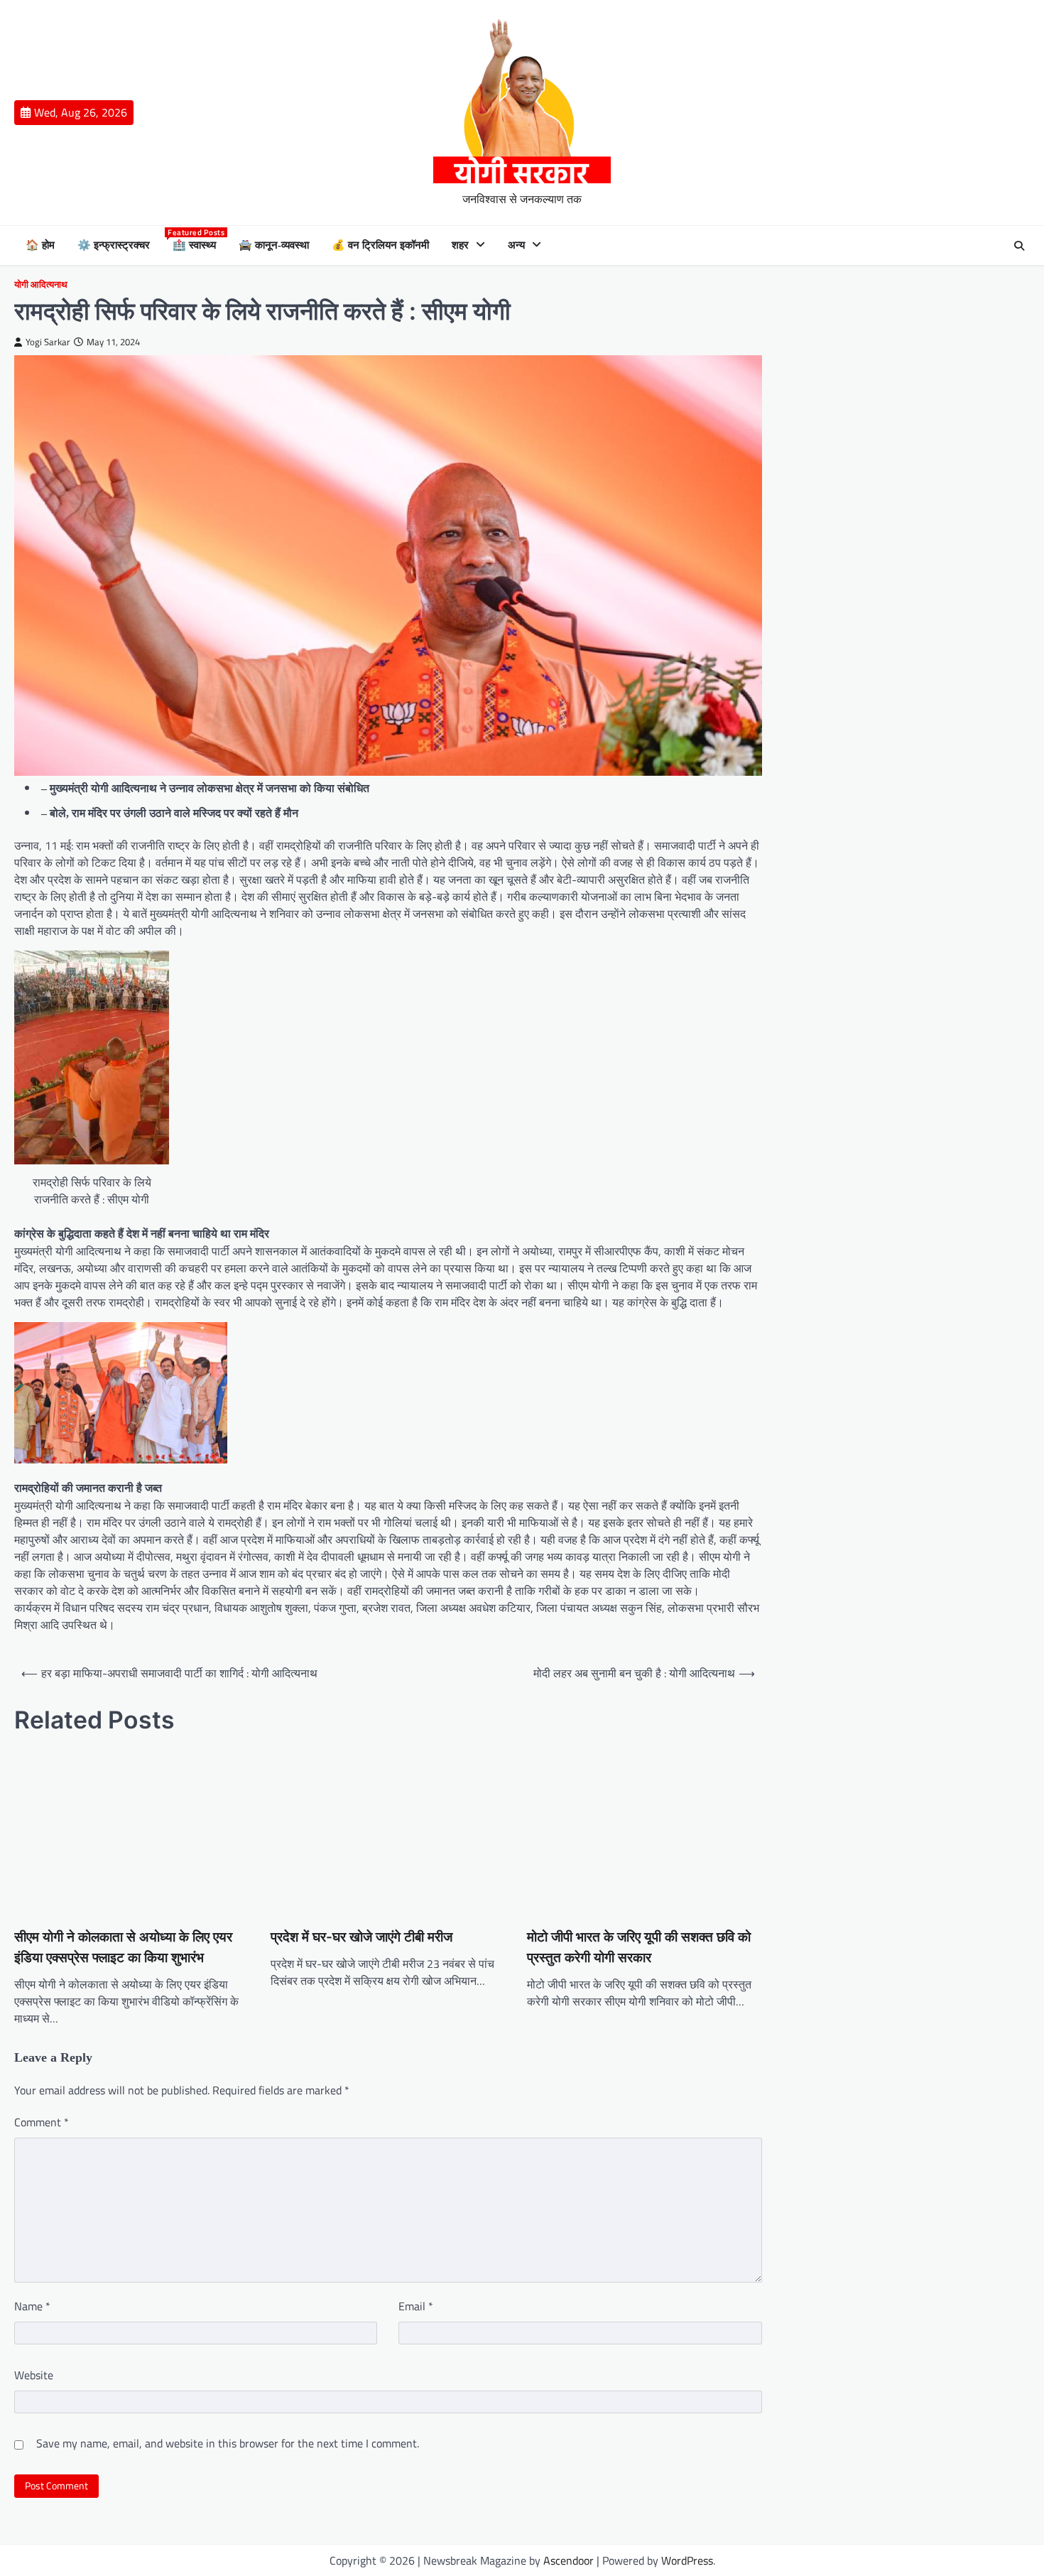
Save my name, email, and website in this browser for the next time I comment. (228, 2443)
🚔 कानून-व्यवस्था (274, 245)
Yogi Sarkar (48, 342)
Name (32, 2306)
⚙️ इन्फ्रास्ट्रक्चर (114, 245)
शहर (460, 245)
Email (416, 2306)
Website (34, 2375)
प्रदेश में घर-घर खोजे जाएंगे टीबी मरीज (361, 1937)
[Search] (1019, 246)
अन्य (516, 245)
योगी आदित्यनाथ (41, 285)
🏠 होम (40, 245)
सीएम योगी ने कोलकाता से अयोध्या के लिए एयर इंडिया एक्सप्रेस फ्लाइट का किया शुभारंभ (123, 1947)
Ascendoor (569, 2560)
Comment (42, 2122)
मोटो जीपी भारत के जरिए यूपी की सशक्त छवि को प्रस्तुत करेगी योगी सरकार (639, 1947)
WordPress (687, 2560)
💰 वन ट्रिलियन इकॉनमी (380, 245)
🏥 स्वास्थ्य (195, 244)
